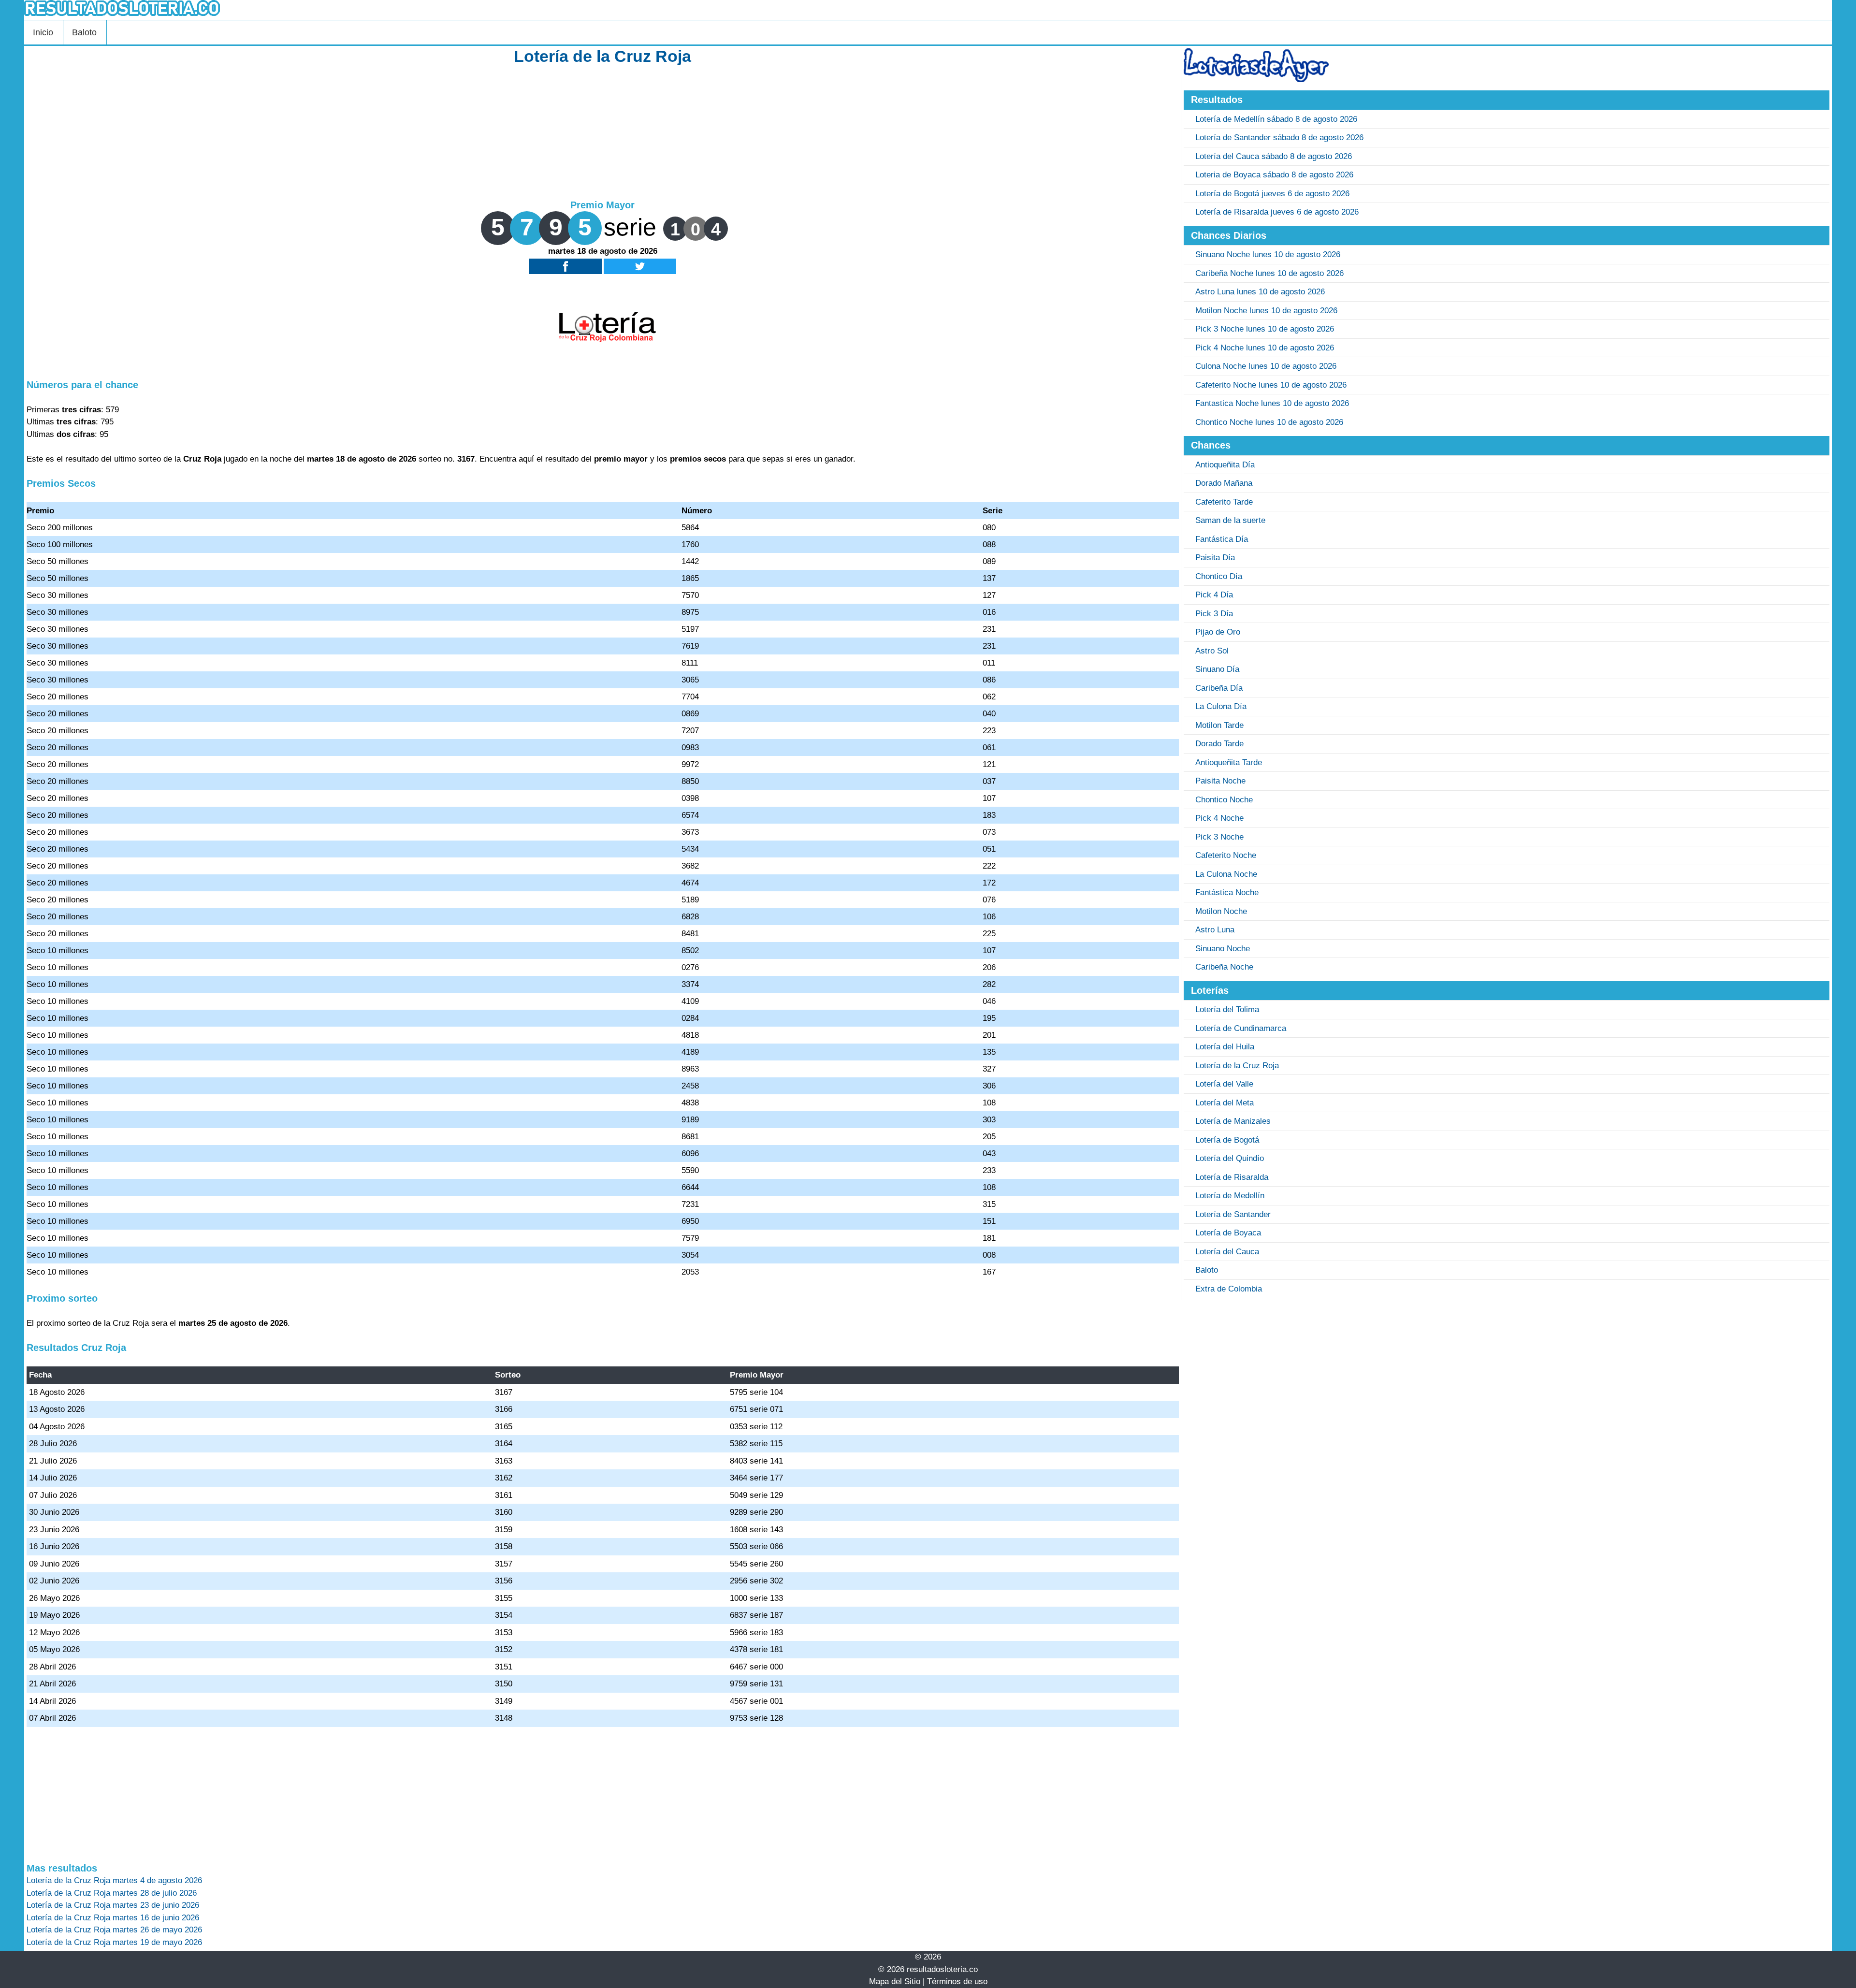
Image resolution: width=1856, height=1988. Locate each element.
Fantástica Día (1222, 539)
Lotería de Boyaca (1228, 1233)
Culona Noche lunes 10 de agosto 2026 (1266, 366)
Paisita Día (1215, 558)
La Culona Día (1221, 706)
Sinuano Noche (1223, 949)
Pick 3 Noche (1219, 837)
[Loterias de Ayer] (1256, 80)
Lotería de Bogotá (1227, 1140)
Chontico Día (1219, 576)
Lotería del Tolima (1227, 1009)
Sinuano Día (1217, 669)
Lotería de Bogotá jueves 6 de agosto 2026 (1272, 194)
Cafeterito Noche (1226, 855)
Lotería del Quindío (1230, 1158)
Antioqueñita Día (1225, 465)
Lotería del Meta (1225, 1103)
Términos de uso (957, 1981)
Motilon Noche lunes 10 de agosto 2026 (1266, 311)
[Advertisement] (603, 131)
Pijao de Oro (1218, 632)
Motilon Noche (1221, 911)
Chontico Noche (1224, 800)
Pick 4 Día (1214, 595)
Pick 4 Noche (1219, 818)
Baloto (84, 32)
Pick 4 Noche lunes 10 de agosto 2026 (1265, 348)
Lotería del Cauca (1227, 1252)
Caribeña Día (1219, 688)
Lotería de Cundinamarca (1241, 1028)
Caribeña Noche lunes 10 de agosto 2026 (1269, 273)
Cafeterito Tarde (1224, 502)
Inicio (43, 32)
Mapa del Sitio (895, 1981)
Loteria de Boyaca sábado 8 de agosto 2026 (1274, 175)
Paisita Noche (1220, 781)
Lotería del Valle (1224, 1084)
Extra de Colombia (1229, 1289)
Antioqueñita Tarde (1229, 762)
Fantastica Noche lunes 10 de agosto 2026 (1272, 403)
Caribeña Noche (1224, 967)
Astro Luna (1215, 930)
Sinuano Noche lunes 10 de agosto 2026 (1268, 254)
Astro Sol (1212, 651)
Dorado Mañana (1224, 483)
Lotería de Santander (1233, 1214)
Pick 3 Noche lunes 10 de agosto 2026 (1265, 329)
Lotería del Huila (1225, 1047)
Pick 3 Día (1214, 614)
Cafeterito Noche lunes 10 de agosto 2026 (1271, 385)
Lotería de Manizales (1233, 1121)
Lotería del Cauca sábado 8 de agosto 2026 (1274, 156)
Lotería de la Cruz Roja (1237, 1066)
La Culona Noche (1226, 874)
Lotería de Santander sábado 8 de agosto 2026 (1279, 138)
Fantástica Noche (1227, 892)
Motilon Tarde (1219, 725)
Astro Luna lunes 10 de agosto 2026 (1260, 292)
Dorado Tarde (1219, 744)
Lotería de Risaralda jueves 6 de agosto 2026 (1277, 212)
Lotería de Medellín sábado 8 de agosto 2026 (1276, 119)
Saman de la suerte (1230, 520)
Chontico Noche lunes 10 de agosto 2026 (1269, 422)
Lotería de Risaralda (1232, 1177)
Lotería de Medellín (1230, 1196)
